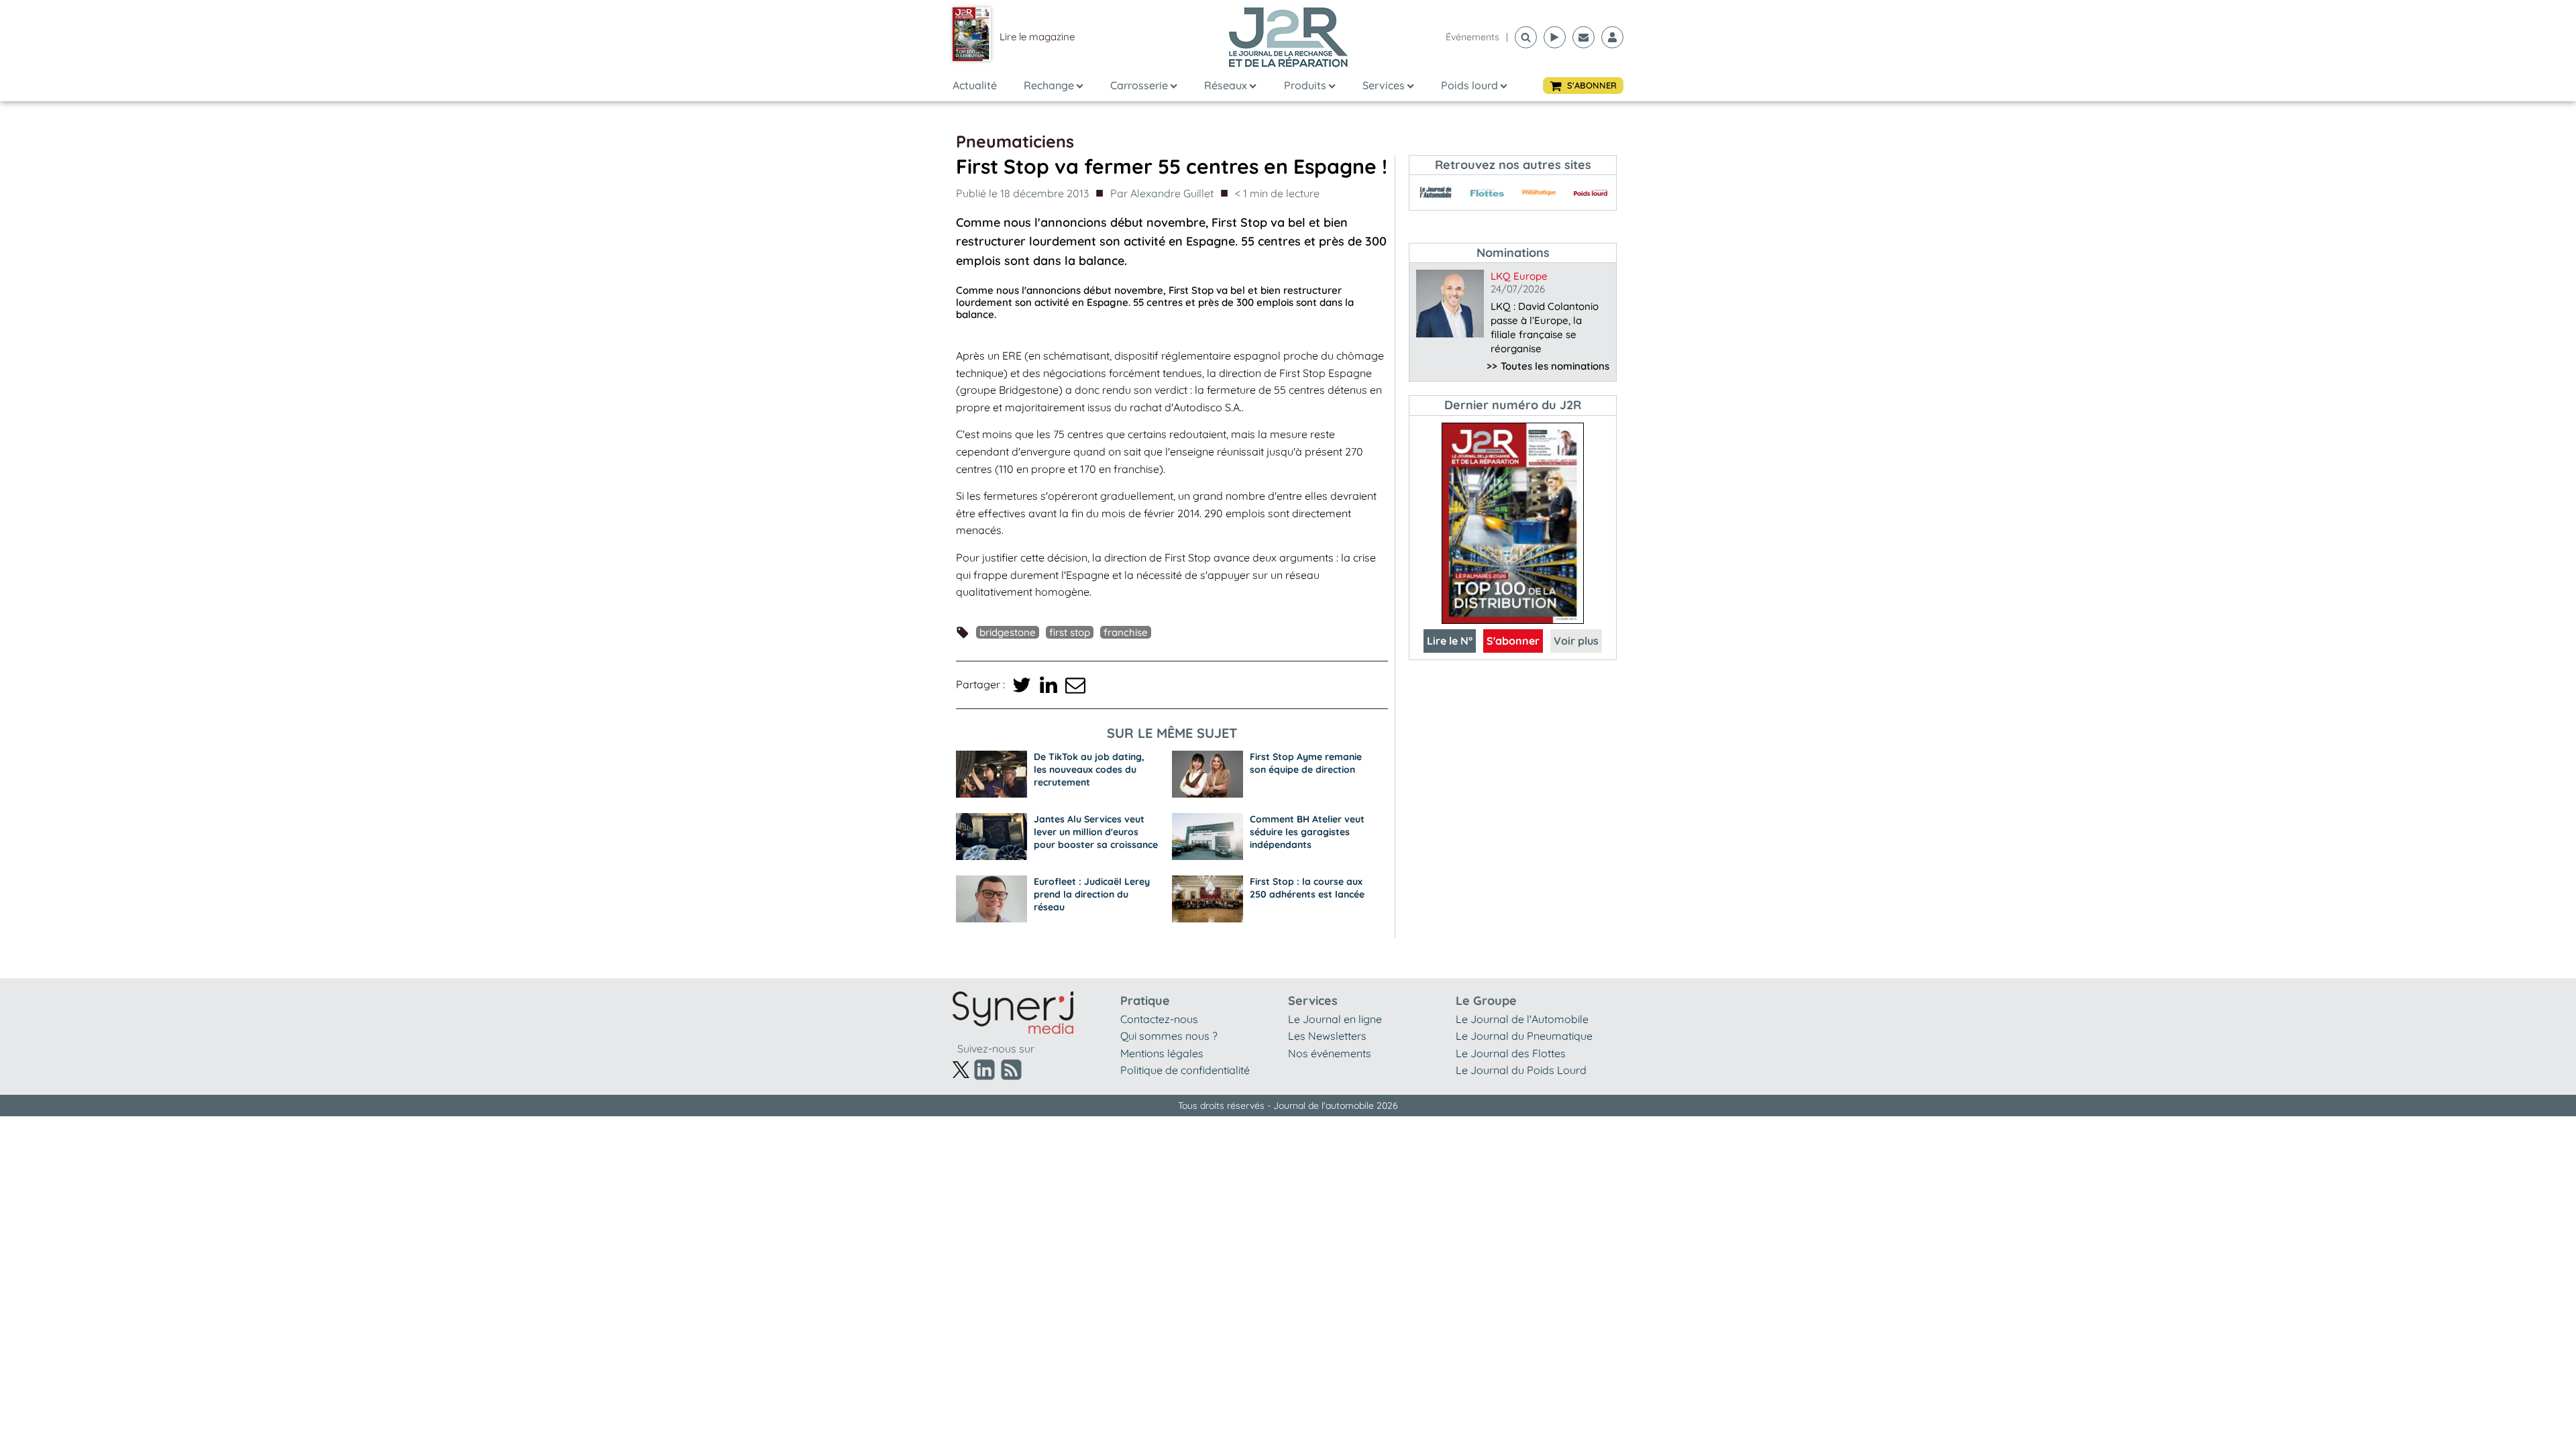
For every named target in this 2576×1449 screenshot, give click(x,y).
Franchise (1126, 632)
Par (1162, 193)
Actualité (975, 85)
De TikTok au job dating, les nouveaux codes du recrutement (1089, 769)
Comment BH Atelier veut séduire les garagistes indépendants (1307, 832)
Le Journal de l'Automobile (1522, 1019)
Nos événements (1330, 1053)
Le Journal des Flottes (1511, 1053)
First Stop (1070, 632)
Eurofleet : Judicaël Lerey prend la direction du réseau (1092, 894)
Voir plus (1576, 641)
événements (1472, 37)
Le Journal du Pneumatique (1524, 1036)
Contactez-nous (1159, 1019)
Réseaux (1226, 85)
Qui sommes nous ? (1169, 1036)
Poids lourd (1469, 85)
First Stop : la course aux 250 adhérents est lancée (1307, 888)
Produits (1305, 85)
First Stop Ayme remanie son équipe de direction (1306, 763)
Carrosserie (1139, 85)
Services (1384, 85)
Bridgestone (1008, 632)
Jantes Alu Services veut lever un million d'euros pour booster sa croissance (1096, 832)
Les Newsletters (1327, 1036)
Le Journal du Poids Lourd (1521, 1070)
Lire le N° (1450, 641)
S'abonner (1513, 641)
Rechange (1049, 85)
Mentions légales (1162, 1053)
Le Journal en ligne (1335, 1019)
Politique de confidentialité (1185, 1070)
